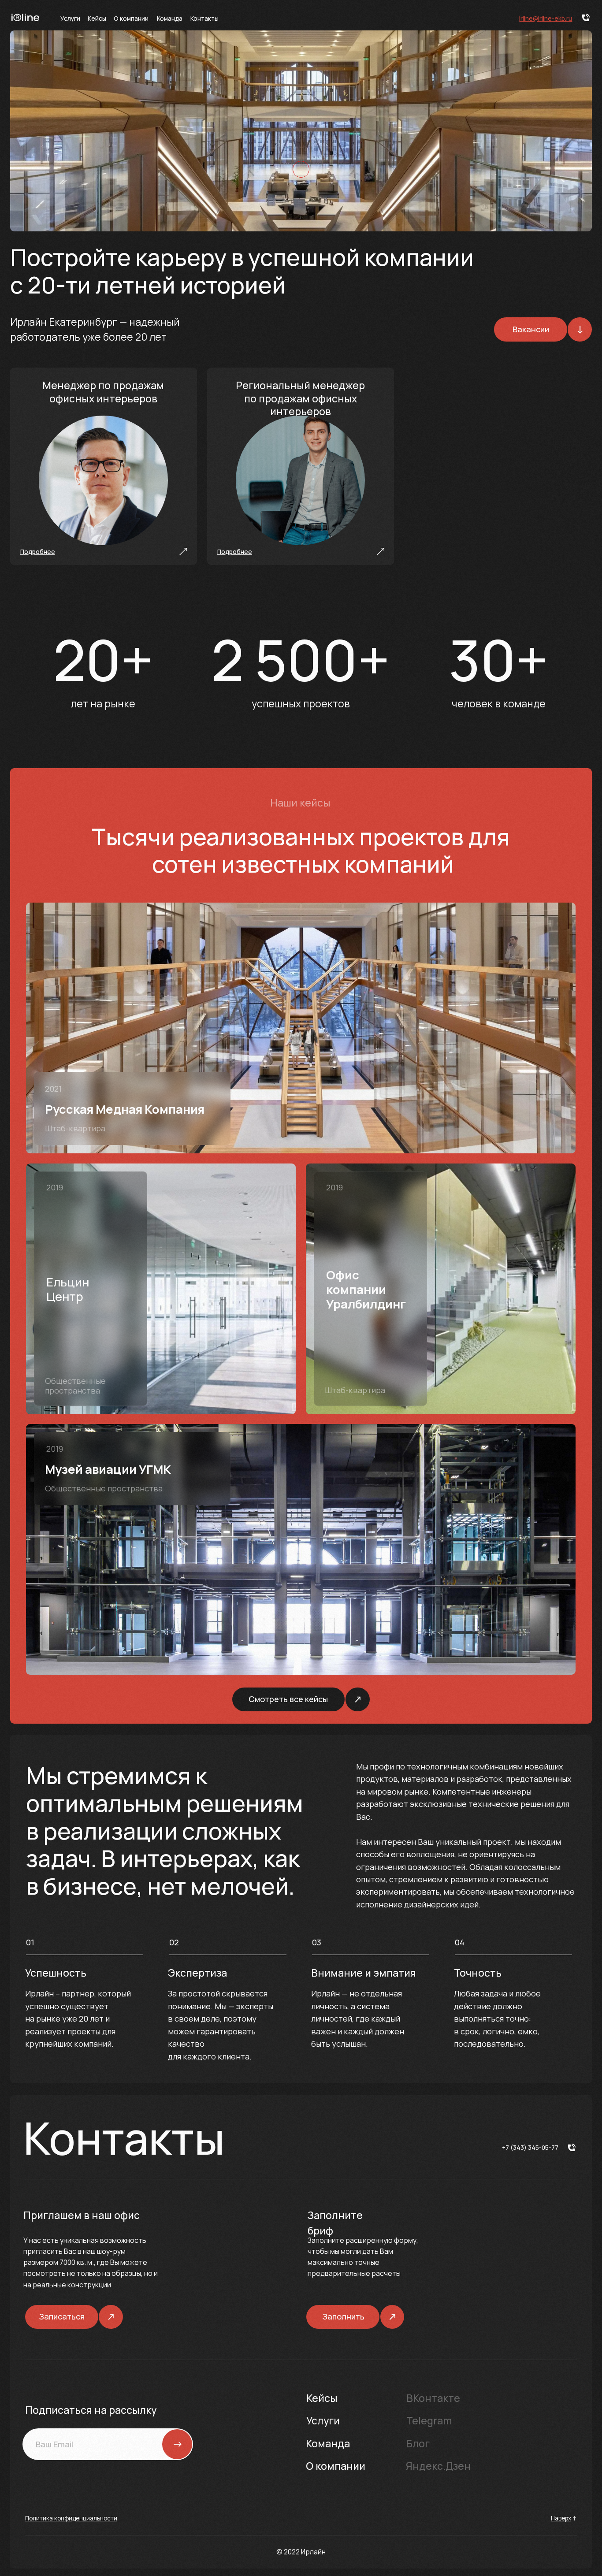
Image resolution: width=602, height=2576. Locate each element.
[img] (301, 1028)
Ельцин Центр (68, 1289)
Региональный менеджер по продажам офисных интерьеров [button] (300, 398)
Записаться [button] (62, 2316)
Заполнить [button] (344, 2316)
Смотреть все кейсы (288, 1699)
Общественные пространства (75, 1386)
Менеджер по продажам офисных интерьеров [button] (103, 392)
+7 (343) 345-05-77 (530, 2147)
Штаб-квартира (75, 1128)
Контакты (204, 18)
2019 (55, 1187)
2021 (53, 1089)
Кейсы (97, 18)
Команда (170, 18)
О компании (131, 18)
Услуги (70, 18)
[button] (38, 552)
